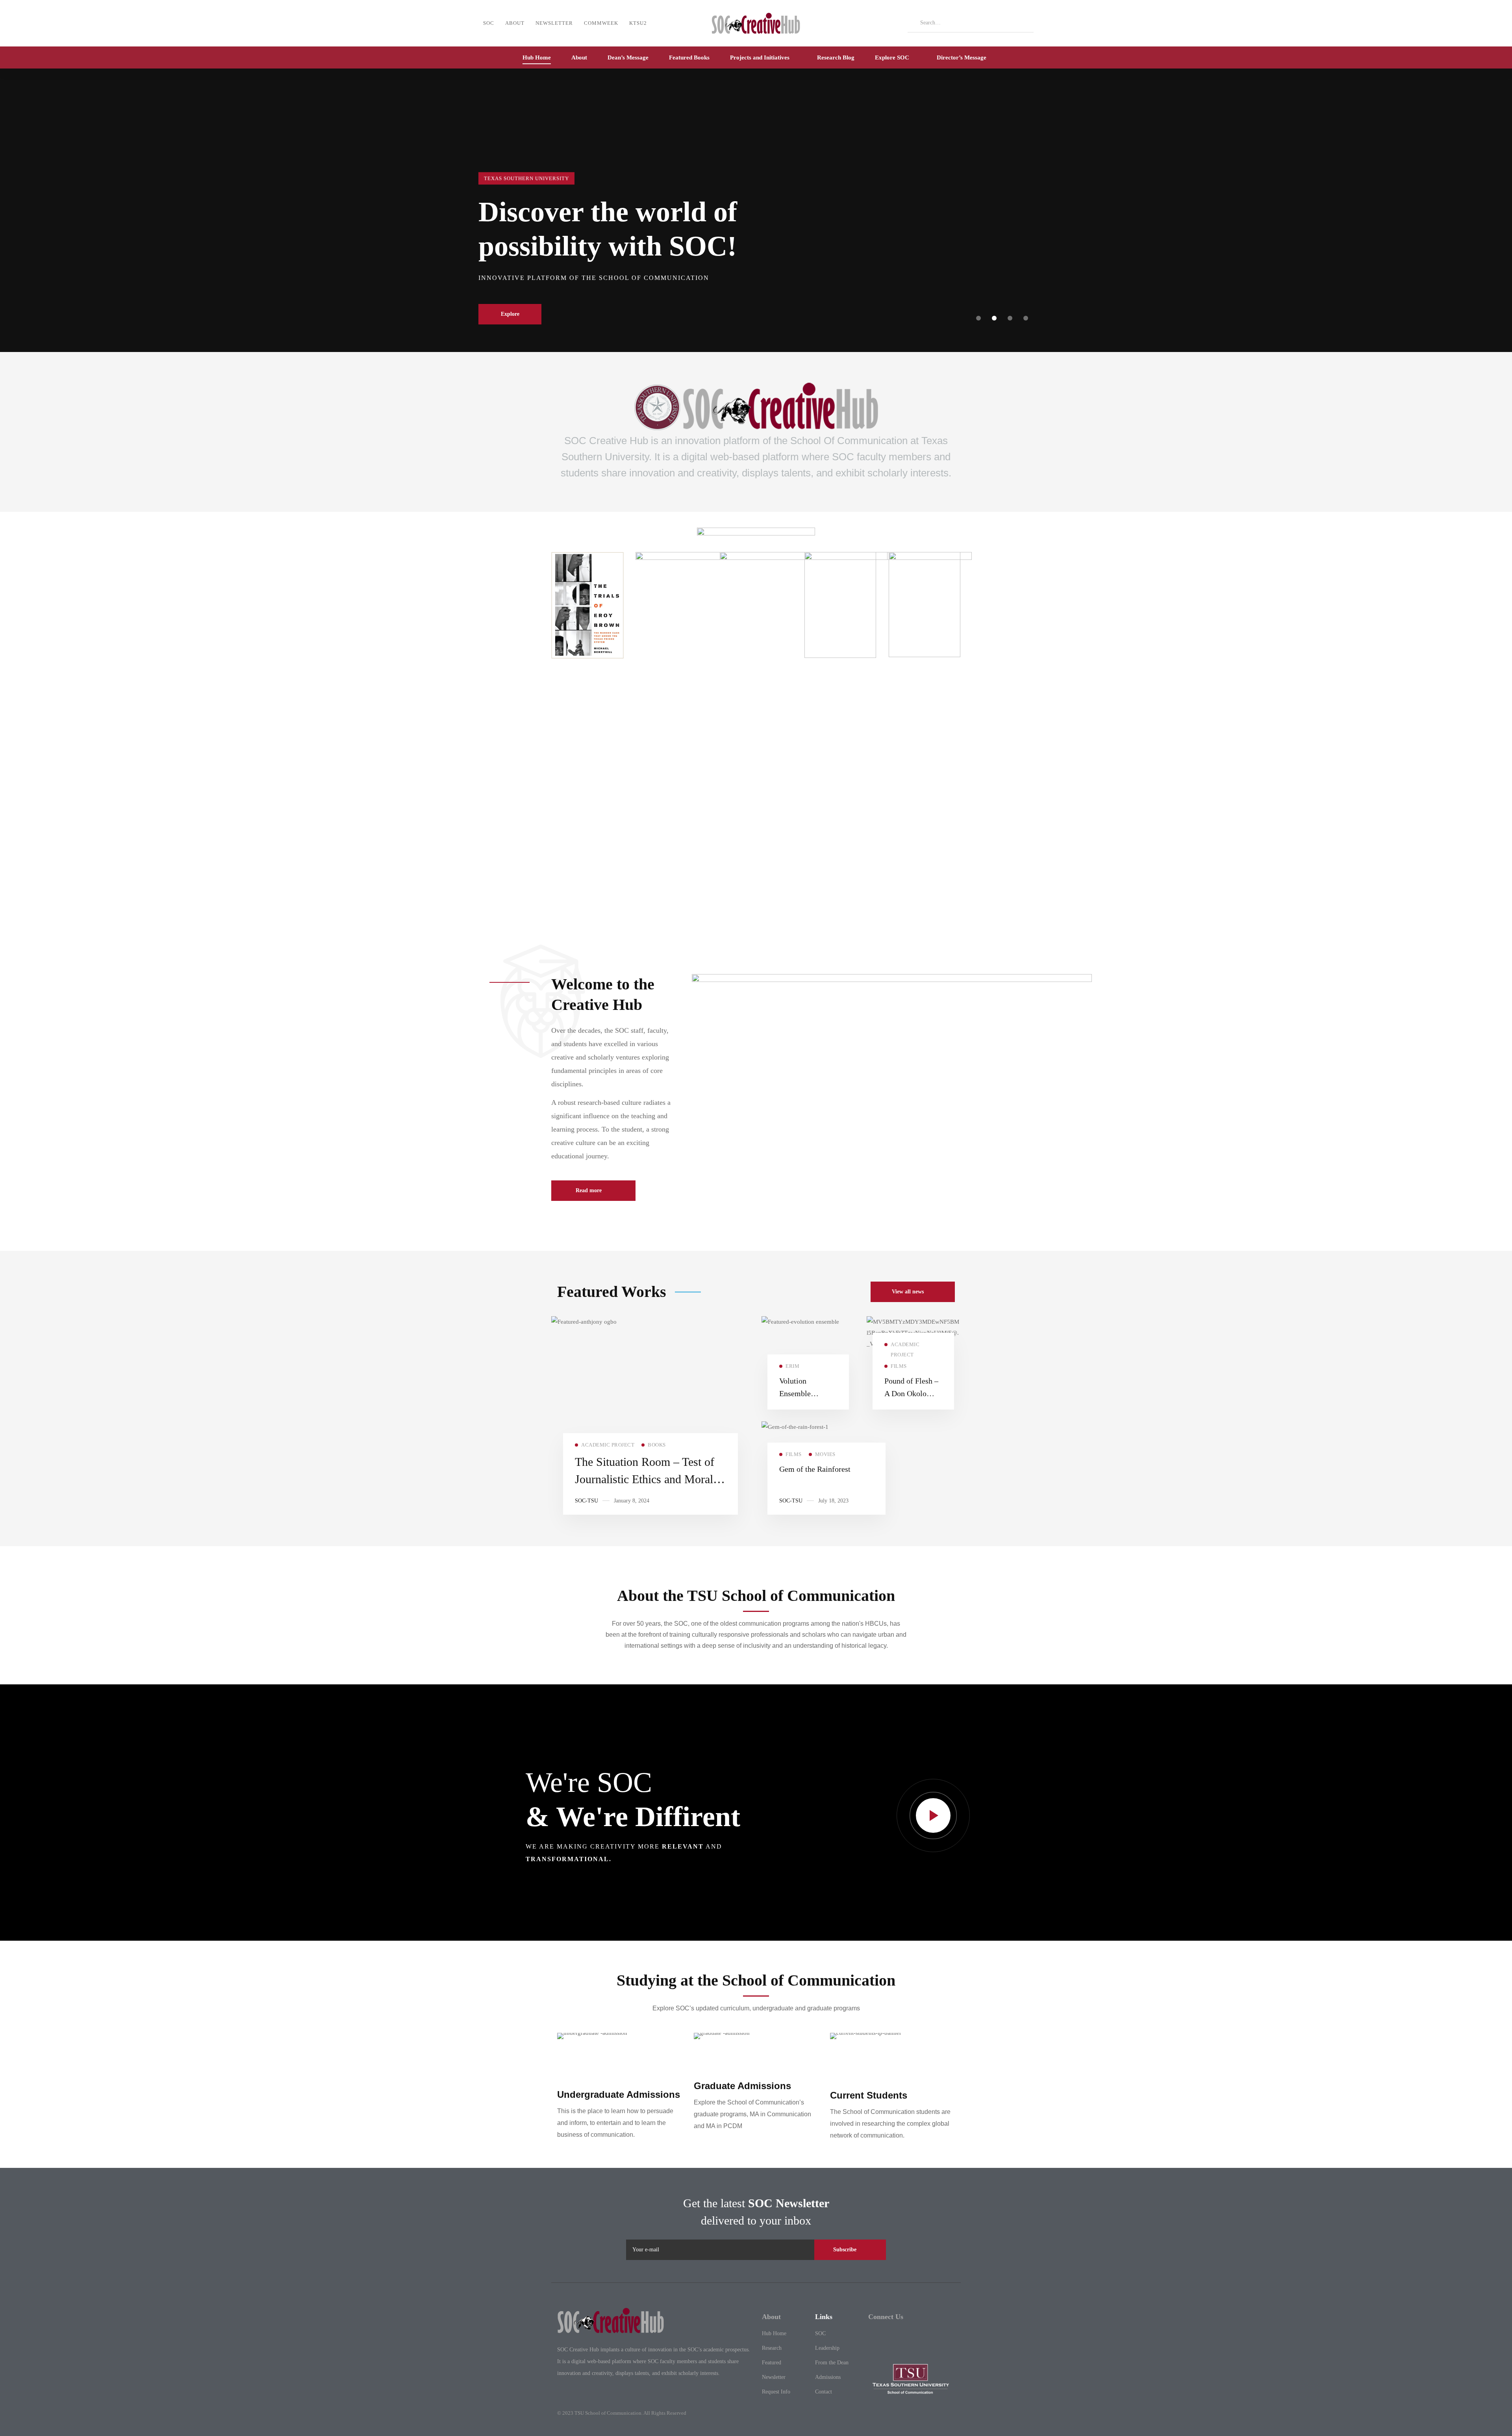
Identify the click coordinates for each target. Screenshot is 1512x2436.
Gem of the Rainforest (815, 1469)
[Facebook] (892, 2338)
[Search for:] (971, 22)
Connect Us (886, 2317)
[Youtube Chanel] (931, 2338)
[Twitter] (872, 2338)
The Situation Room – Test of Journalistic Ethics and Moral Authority (645, 1479)
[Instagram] (911, 2338)
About (771, 2317)
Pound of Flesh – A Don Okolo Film (911, 1393)
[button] (978, 318)
